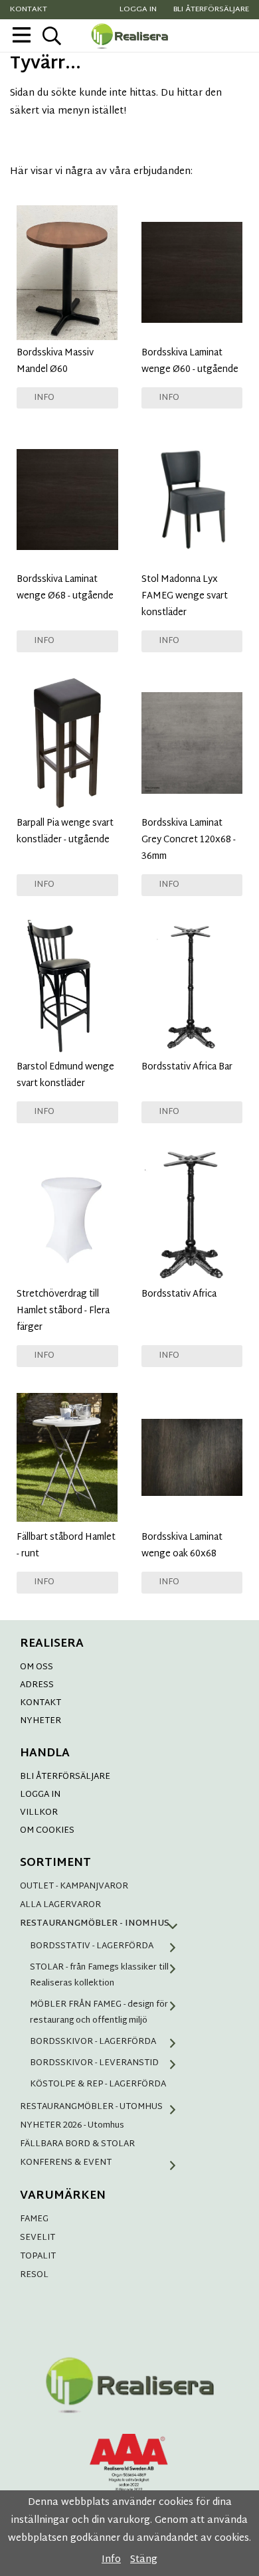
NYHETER (41, 1721)
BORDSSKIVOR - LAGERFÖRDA (93, 2042)
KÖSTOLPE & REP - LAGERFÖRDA (98, 2084)
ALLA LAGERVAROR (60, 1905)
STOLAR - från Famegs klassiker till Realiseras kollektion (99, 1976)
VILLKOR (39, 1813)
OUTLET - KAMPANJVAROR (74, 1886)
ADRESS (37, 1685)
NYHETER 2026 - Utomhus (72, 2126)
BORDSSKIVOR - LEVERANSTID (94, 2063)
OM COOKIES (47, 1831)
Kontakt (29, 10)
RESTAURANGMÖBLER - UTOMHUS (91, 2107)
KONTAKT (41, 1703)
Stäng (144, 2560)
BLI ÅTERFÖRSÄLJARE (65, 1777)
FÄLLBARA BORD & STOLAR (77, 2144)
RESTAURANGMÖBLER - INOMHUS (95, 1924)
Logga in (138, 10)
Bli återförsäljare (211, 10)
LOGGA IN (40, 1795)
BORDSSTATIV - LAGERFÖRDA (92, 1946)
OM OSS (37, 1667)
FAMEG (34, 2219)
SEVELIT (38, 2238)
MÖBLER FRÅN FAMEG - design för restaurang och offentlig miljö (99, 2013)
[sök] (51, 36)
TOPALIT (38, 2256)
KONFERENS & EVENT (66, 2163)
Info (44, 398)
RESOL (34, 2275)
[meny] (22, 35)
